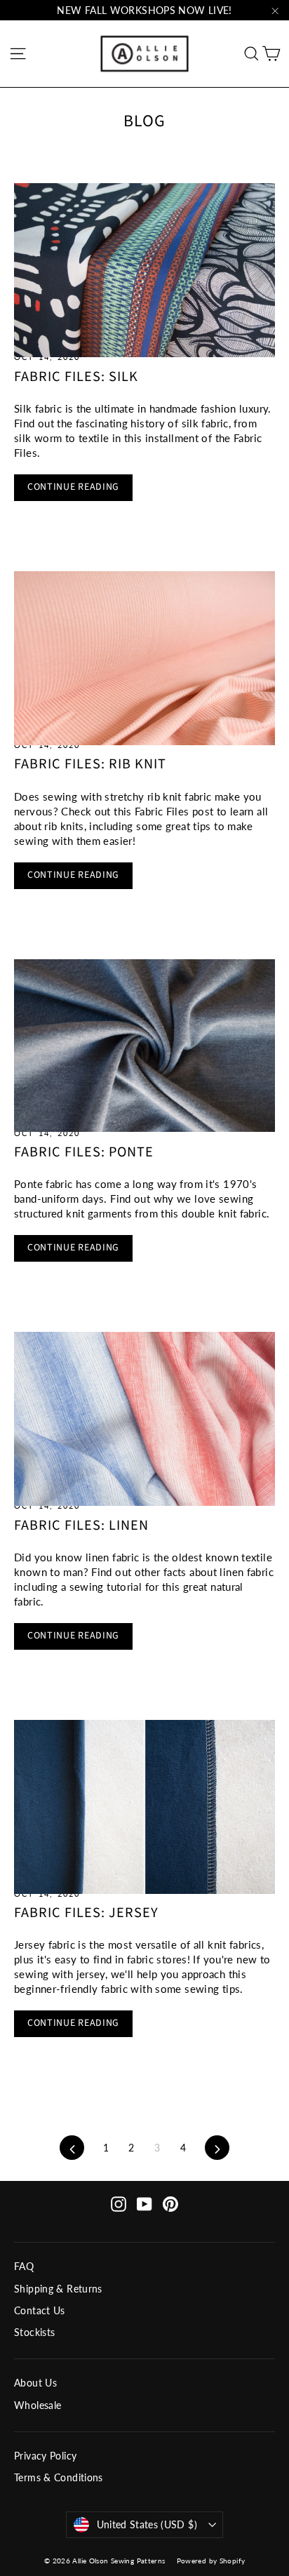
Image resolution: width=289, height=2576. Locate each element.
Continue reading (73, 487)
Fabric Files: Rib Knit (90, 764)
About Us (35, 2383)
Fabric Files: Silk (76, 376)
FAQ (24, 2266)
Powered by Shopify (211, 2561)
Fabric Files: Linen (81, 1525)
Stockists (34, 2332)
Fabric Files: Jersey (86, 1913)
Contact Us (40, 2310)
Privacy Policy (45, 2456)
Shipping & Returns (58, 2289)
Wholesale (38, 2405)
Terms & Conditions (59, 2477)
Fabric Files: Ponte (84, 1152)
